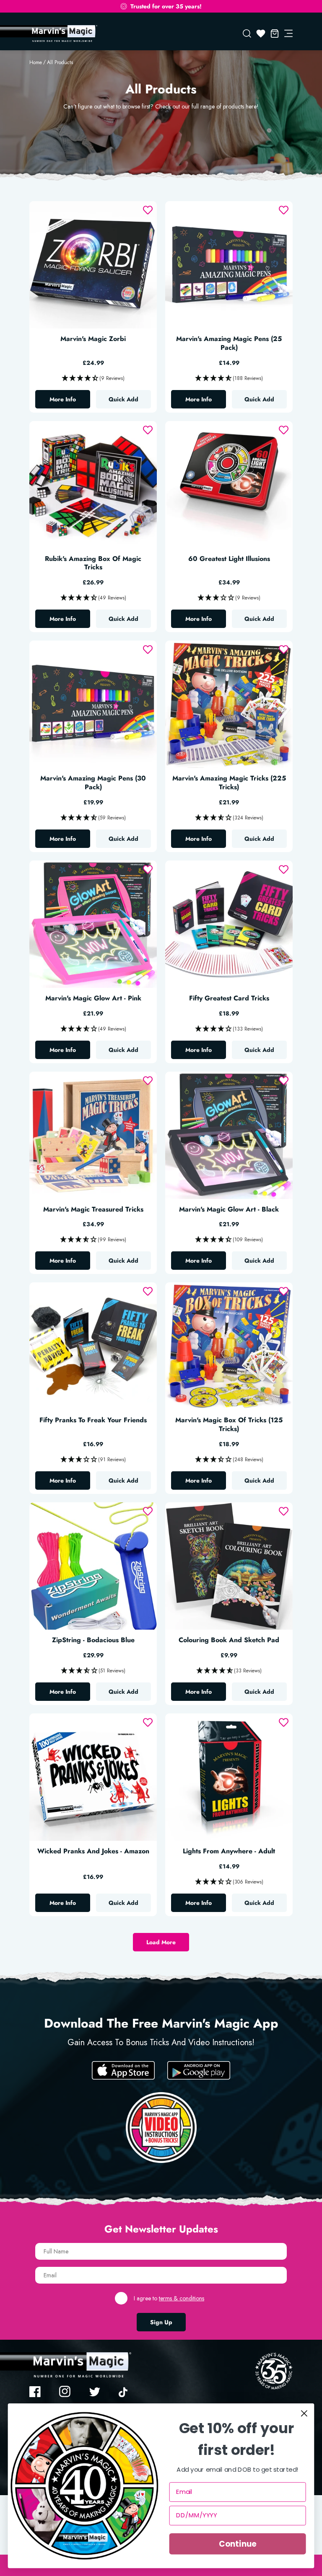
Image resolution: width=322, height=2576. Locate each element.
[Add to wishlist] (148, 210)
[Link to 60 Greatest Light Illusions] (229, 485)
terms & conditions (182, 2298)
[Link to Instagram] (65, 2392)
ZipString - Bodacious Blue (93, 1640)
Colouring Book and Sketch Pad (229, 1640)
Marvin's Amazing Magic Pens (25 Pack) (229, 344)
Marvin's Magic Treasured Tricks (93, 1210)
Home (36, 62)
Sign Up (161, 2322)
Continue (238, 2544)
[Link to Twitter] (95, 2392)
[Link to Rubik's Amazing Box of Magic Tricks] (93, 485)
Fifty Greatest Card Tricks (229, 999)
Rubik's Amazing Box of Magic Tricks (93, 563)
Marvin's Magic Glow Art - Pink (93, 999)
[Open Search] (247, 34)
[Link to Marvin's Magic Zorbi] (93, 265)
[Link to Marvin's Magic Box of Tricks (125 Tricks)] (229, 1346)
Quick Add (123, 399)
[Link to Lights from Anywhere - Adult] (229, 1777)
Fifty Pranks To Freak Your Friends (93, 1420)
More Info (70, 401)
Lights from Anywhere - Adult (229, 1851)
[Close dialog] (304, 2413)
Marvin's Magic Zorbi (93, 339)
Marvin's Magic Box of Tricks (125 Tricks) (229, 1425)
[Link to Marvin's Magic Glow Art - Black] (229, 1135)
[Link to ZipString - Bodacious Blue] (93, 1566)
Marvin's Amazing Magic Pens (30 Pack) (93, 783)
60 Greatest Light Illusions (229, 559)
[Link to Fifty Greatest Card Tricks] (229, 924)
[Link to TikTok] (125, 2392)
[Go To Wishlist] (261, 34)
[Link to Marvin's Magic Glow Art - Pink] (93, 924)
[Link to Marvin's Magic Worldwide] (63, 34)
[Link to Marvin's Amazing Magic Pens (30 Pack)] (93, 704)
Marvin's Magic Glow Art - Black (229, 1210)
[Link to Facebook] (35, 2392)
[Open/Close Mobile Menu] (288, 34)
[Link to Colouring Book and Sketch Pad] (229, 1566)
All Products (60, 62)
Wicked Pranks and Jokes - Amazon (93, 1851)
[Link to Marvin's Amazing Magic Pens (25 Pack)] (229, 265)
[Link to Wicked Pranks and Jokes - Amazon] (93, 1777)
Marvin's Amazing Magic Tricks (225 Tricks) (229, 783)
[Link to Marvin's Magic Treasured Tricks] (93, 1135)
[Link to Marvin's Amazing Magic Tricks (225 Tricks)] (229, 704)
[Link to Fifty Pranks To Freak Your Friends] (93, 1346)
